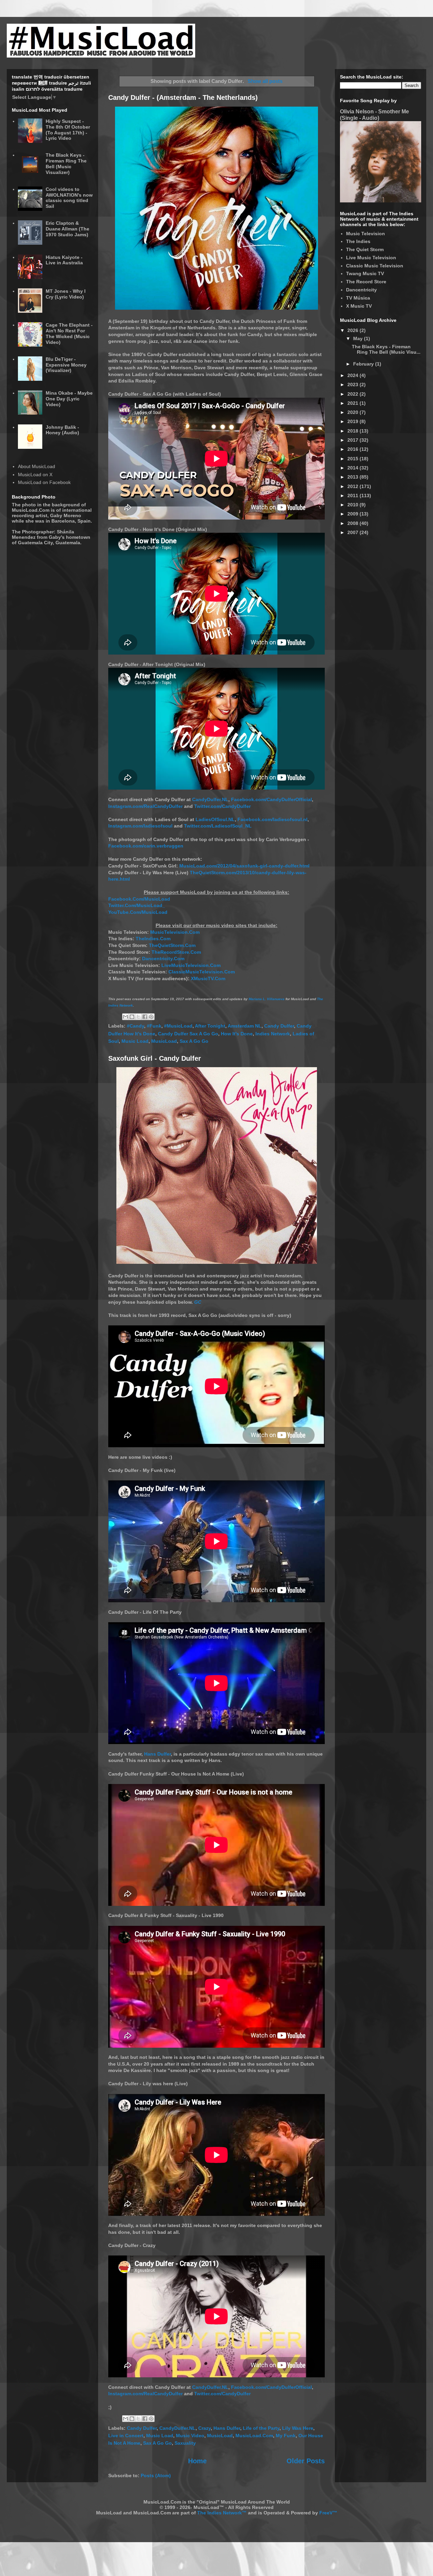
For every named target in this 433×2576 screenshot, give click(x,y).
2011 (354, 496)
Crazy (204, 2428)
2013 (354, 477)
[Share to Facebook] (145, 1017)
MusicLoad (164, 1041)
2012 (354, 486)
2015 (354, 459)
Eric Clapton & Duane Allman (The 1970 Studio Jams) (67, 229)
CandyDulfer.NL (210, 799)
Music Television (366, 234)
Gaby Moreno (66, 515)
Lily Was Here (298, 2428)
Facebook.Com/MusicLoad (139, 899)
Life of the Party (261, 2428)
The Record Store (366, 282)
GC (198, 1302)
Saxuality (185, 2443)
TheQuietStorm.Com (172, 945)
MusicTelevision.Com (175, 932)
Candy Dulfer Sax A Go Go (188, 1034)
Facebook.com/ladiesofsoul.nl (272, 819)
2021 (354, 403)
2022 (354, 394)
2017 (354, 440)
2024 (354, 375)
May (359, 338)
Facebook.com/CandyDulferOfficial (271, 799)
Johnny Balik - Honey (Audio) (62, 430)
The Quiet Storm (365, 249)
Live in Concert (126, 2436)
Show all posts (265, 81)
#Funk (154, 1026)
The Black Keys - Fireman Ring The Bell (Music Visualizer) (66, 163)
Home (197, 2461)
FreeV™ (328, 2513)
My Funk (286, 2436)
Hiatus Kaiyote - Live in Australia (64, 260)
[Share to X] (138, 1017)
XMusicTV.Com (208, 978)
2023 (354, 384)
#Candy (135, 1026)
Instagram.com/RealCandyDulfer (145, 806)
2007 (354, 532)
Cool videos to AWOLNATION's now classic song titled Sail (69, 198)
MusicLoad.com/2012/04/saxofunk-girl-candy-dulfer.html (244, 866)
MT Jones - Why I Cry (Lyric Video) (66, 294)
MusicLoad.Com (254, 2436)
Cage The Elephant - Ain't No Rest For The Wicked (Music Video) (69, 333)
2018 (354, 431)
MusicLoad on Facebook (44, 482)
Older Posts (306, 2461)
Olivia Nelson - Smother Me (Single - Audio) (374, 115)
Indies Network (273, 1034)
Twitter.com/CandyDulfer (222, 806)
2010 (354, 505)
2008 (354, 523)
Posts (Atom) (156, 2475)
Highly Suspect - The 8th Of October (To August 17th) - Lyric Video (68, 130)
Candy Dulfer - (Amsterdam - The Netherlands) (183, 97)
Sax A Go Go (194, 1041)
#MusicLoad (178, 1026)
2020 (354, 412)
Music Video (190, 2436)
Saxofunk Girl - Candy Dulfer (155, 1058)
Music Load (135, 1041)
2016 (354, 449)
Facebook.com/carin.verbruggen (146, 846)
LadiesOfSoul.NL (215, 819)
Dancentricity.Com (163, 959)
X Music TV (359, 306)
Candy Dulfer (279, 1026)
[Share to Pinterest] (151, 1017)
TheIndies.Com (153, 939)
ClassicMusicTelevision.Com (202, 972)
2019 (354, 421)
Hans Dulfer (157, 1754)
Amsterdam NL (245, 1026)
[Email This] (126, 1017)
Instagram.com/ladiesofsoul (140, 826)
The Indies (358, 241)
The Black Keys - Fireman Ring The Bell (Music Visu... (386, 349)
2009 (354, 514)
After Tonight (210, 1026)
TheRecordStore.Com (176, 952)
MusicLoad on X (35, 475)
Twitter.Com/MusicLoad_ (137, 905)
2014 (354, 468)
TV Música (358, 298)
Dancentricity (361, 290)
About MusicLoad (37, 466)
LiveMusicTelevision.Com (191, 965)
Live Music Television (371, 258)
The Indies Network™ (222, 2513)
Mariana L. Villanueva (267, 999)
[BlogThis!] (132, 1017)
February (364, 364)
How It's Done (237, 1034)
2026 (354, 330)
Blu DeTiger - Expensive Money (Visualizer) (66, 365)
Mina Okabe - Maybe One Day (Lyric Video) (69, 399)
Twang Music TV (365, 273)
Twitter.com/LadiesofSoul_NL (218, 826)
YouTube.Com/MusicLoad (138, 912)
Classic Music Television (375, 266)
